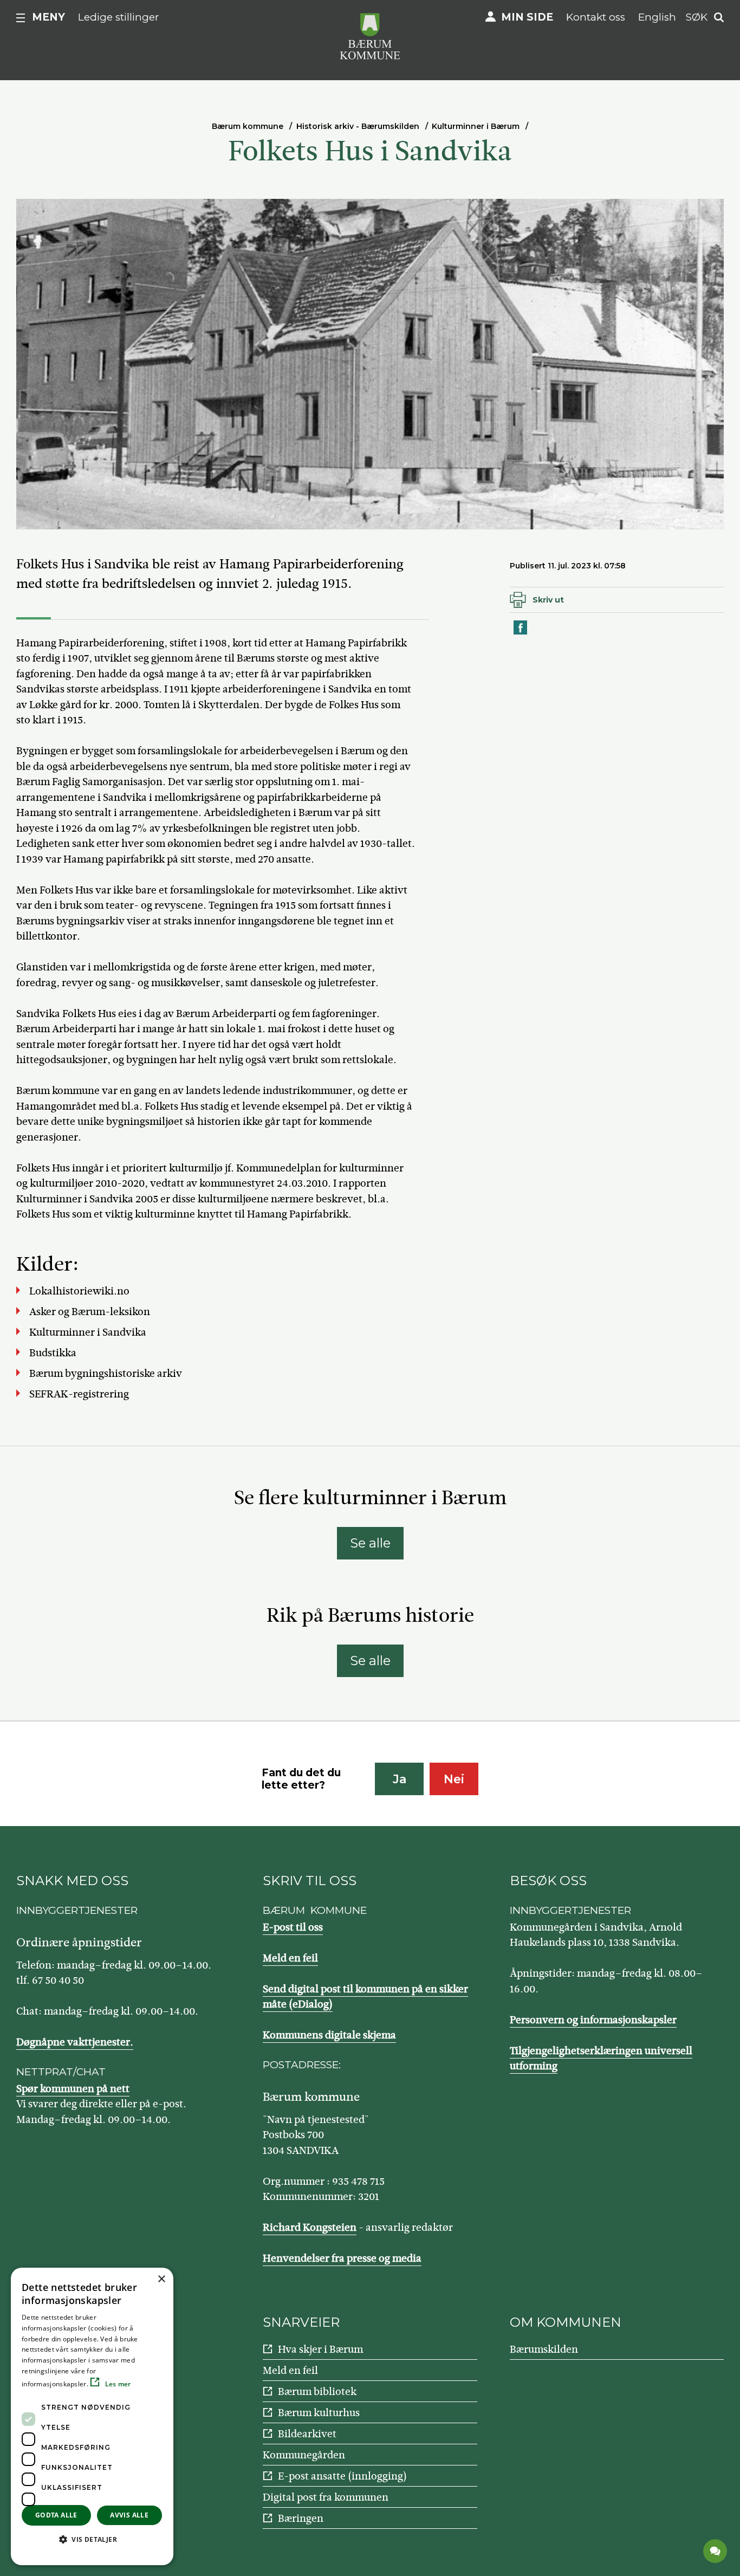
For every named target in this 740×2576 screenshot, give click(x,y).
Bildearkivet (307, 2434)
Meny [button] (48, 17)
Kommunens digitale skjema (329, 2035)
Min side (527, 17)
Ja (400, 1779)
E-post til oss (293, 1927)
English (657, 17)
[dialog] (92, 2416)
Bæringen (301, 2518)
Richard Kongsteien (310, 2227)
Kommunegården (304, 2455)
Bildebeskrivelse (87, 519)
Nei (454, 1779)
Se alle (370, 1543)
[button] (92, 2539)
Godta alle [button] (56, 2515)
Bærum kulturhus (319, 2413)
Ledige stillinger (119, 17)
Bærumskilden (544, 2349)
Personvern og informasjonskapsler (593, 2020)
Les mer (117, 2384)
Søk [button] (697, 17)
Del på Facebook (521, 634)
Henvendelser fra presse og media (342, 2258)
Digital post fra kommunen (326, 2497)
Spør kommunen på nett (73, 2089)
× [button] (161, 2279)
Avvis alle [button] (129, 2515)
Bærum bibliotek (317, 2391)
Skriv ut (548, 600)
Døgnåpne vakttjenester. (75, 2042)
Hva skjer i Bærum (320, 2349)
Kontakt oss (596, 17)
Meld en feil (290, 1958)
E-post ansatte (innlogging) (342, 2476)
